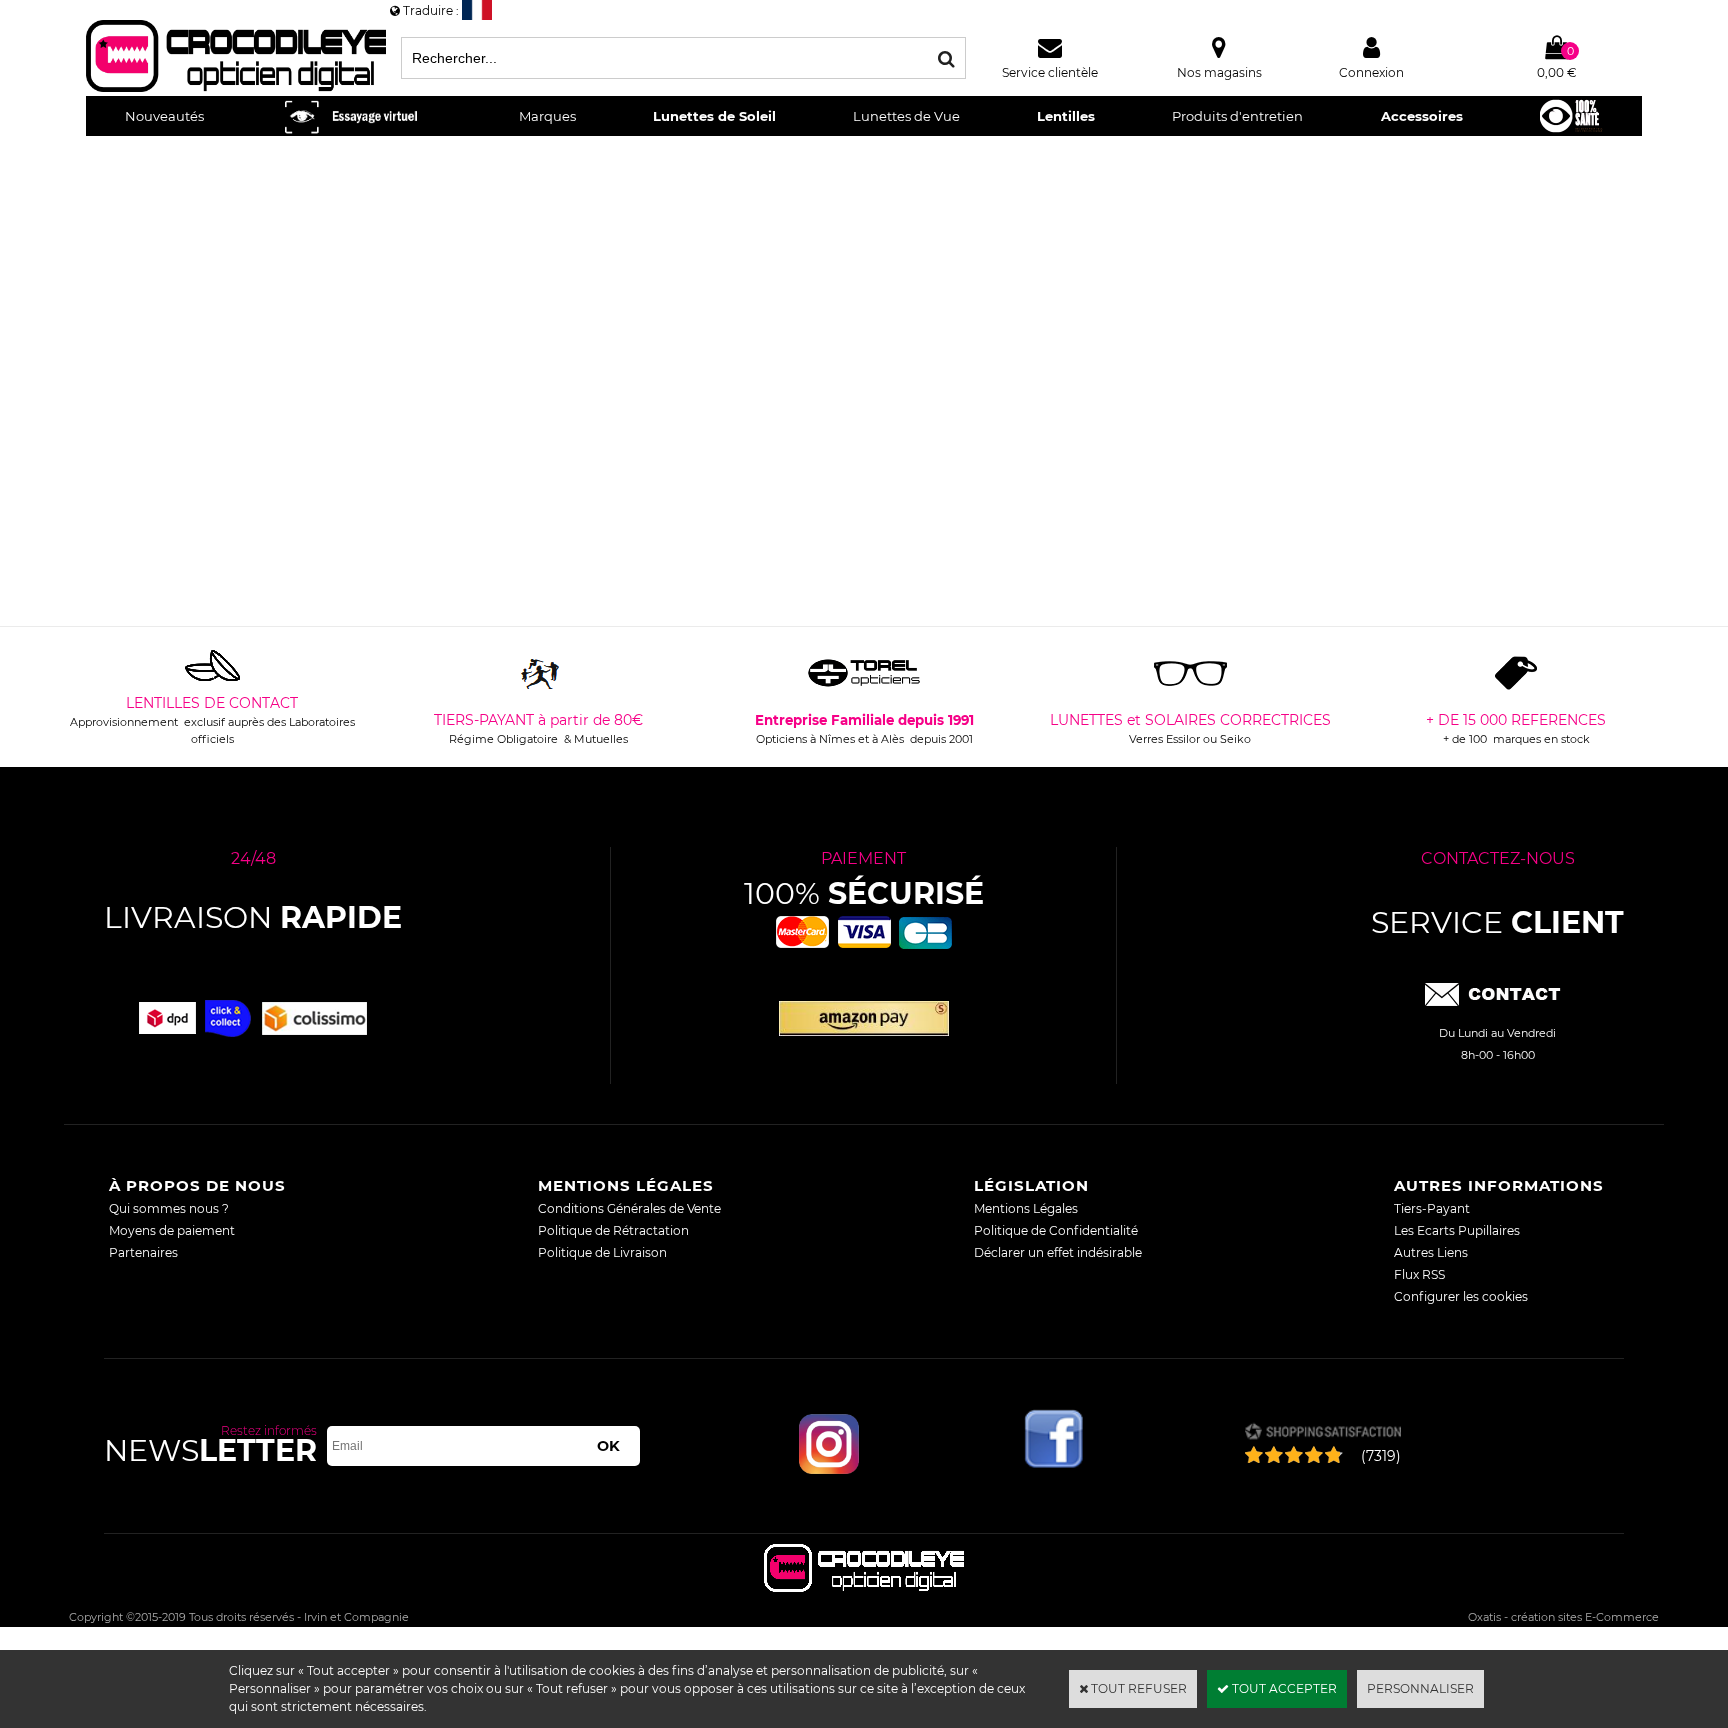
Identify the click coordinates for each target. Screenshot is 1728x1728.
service (1497, 922)
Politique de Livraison (602, 1252)
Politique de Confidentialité (1056, 1230)
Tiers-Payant (1432, 1208)
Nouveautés (164, 116)
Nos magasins (1219, 72)
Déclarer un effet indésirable (1058, 1252)
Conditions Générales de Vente (629, 1208)
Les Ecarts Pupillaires (1457, 1230)
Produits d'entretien (1237, 116)
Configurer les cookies (1461, 1296)
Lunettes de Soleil (714, 116)
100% (864, 893)
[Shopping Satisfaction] (1322, 1433)
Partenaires (143, 1252)
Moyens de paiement (172, 1230)
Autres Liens (1431, 1252)
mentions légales (626, 1185)
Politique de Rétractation (613, 1230)
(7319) (1381, 1456)
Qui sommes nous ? (169, 1208)
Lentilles (1066, 116)
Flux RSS (1419, 1274)
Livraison (253, 917)
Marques (547, 116)
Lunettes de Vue (906, 116)
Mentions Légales (1026, 1208)
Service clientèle (1050, 72)
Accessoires (1422, 116)
